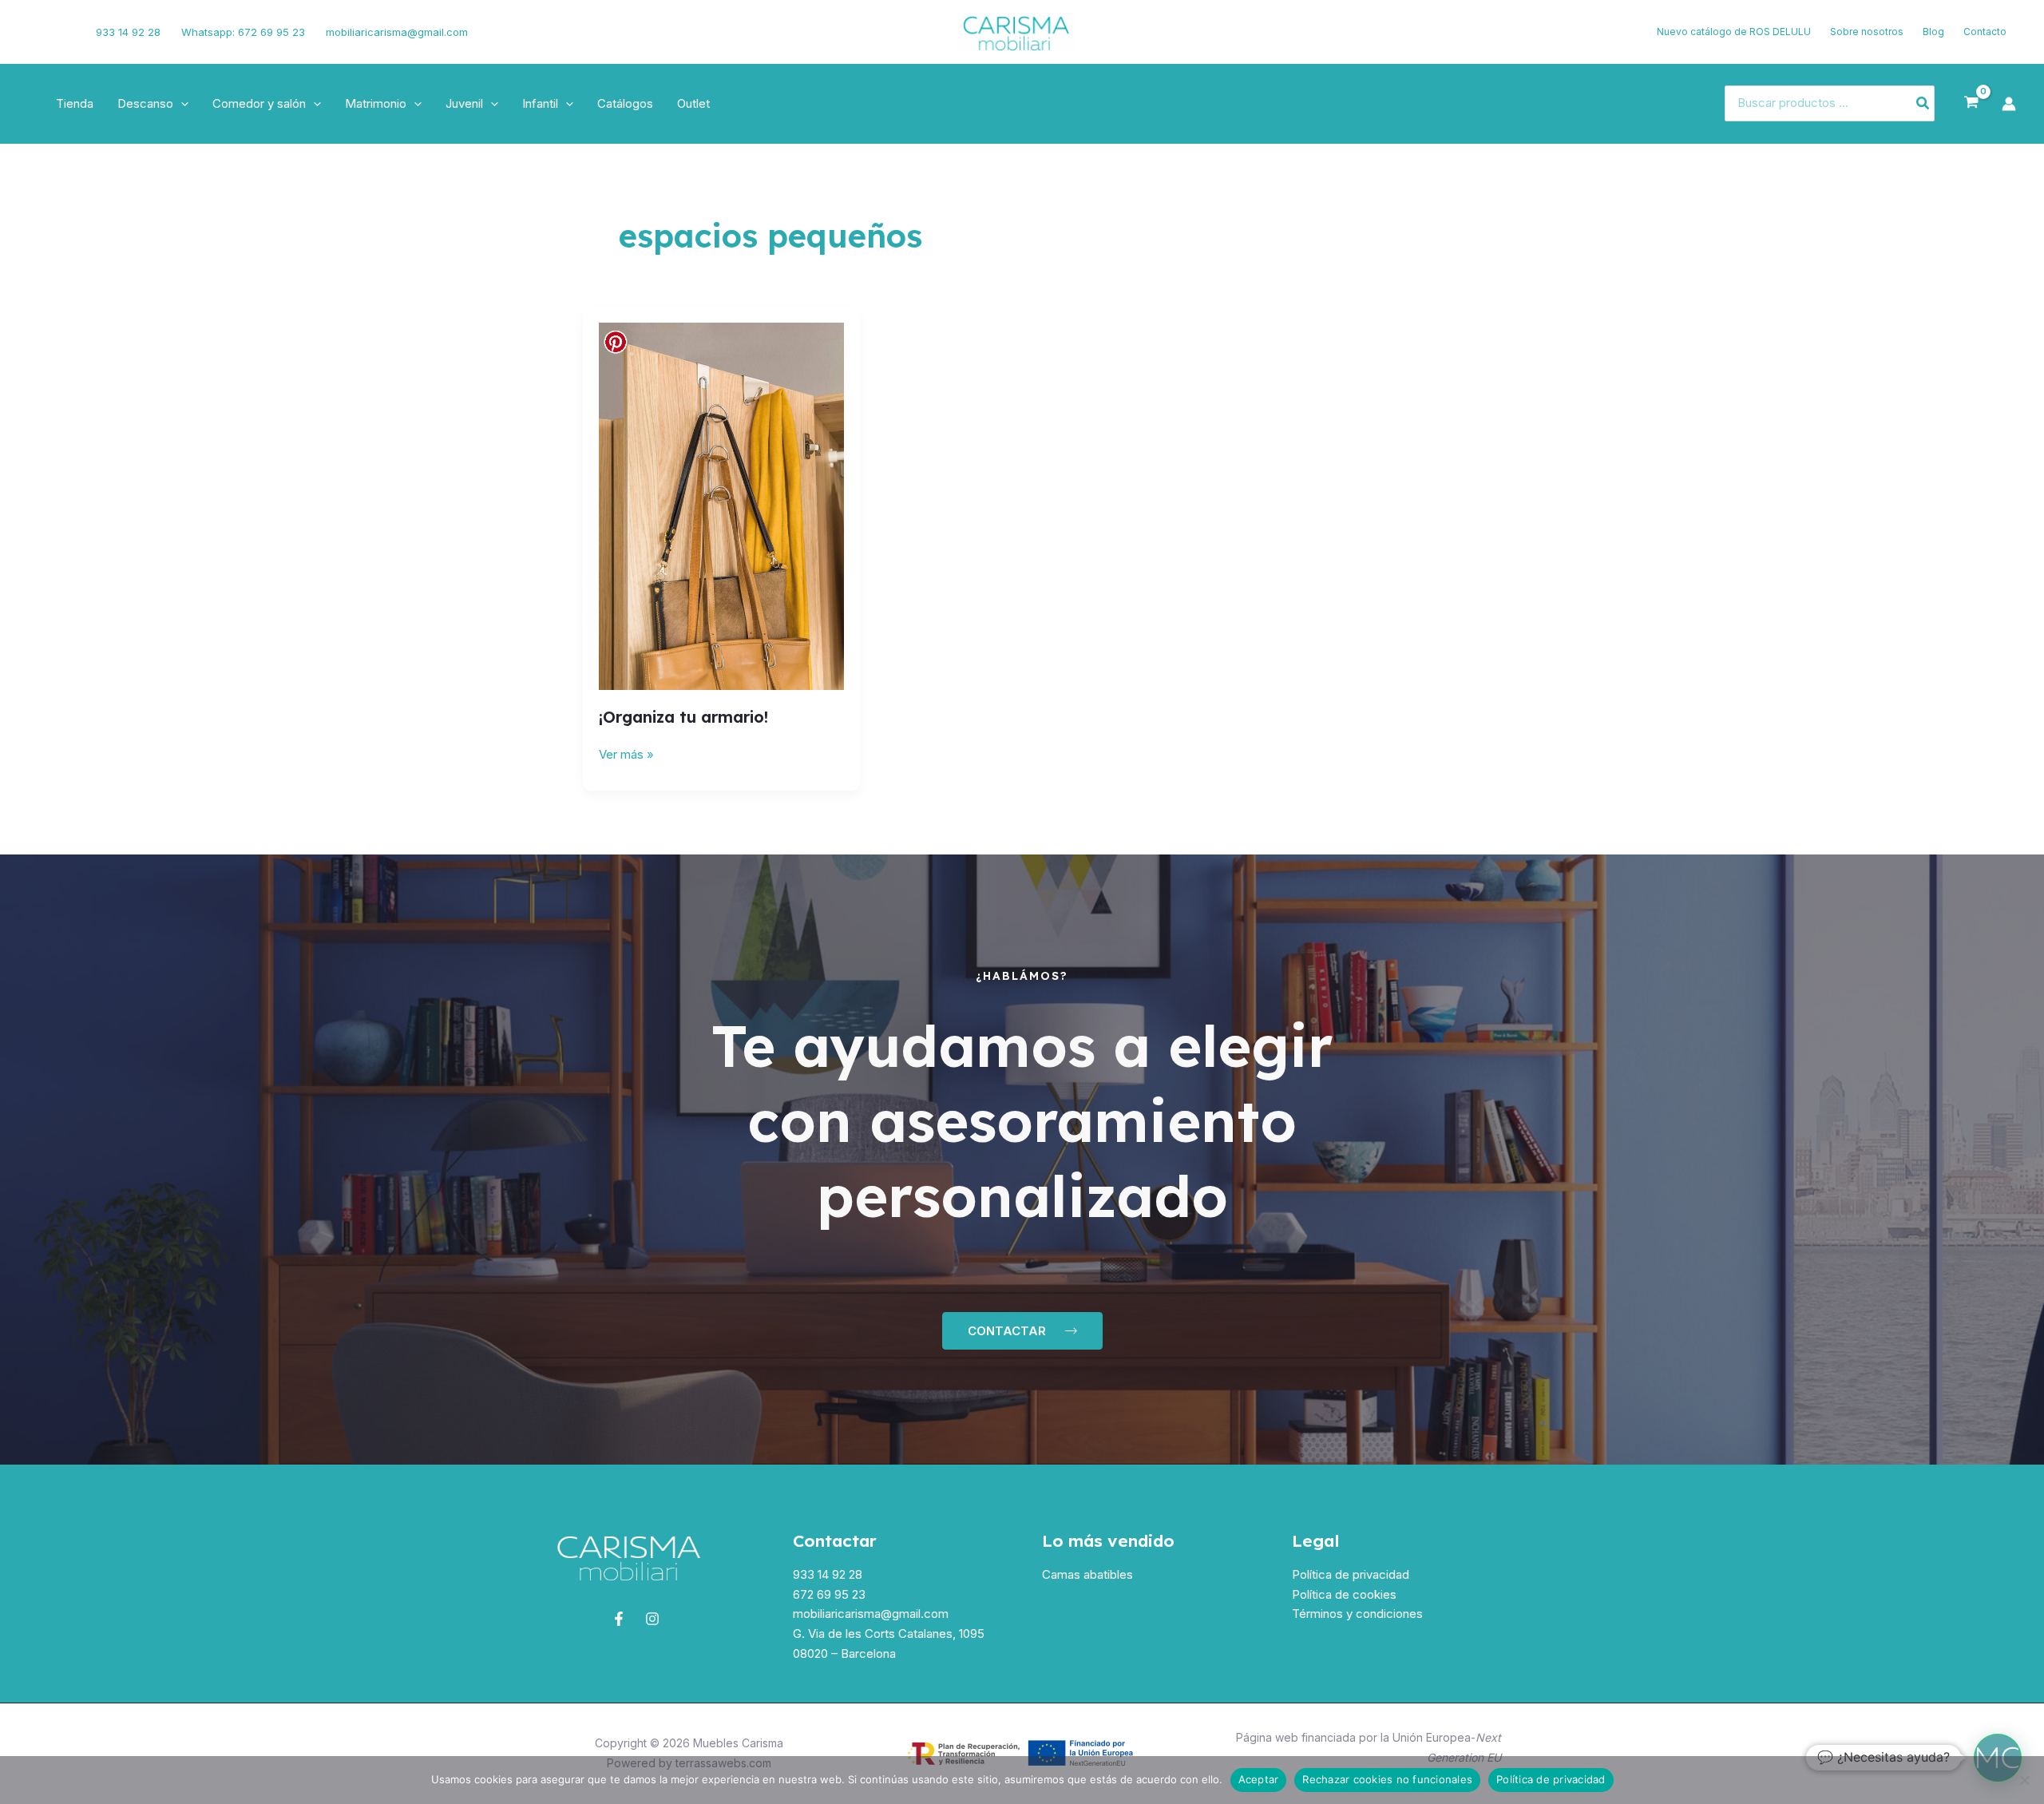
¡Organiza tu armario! (683, 717)
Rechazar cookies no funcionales (1387, 1779)
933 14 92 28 (128, 32)
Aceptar (1259, 1779)
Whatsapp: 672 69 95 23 (243, 32)
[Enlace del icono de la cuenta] (2009, 104)
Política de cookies (1344, 1594)
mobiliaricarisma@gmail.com (397, 32)
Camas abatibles (1087, 1574)
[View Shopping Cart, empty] (1971, 103)
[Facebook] (36, 32)
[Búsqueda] (1923, 103)
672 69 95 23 (829, 1594)
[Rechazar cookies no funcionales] (2024, 1780)
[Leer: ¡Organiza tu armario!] (721, 505)
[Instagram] (61, 32)
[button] (181, 104)
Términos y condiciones (1357, 1614)
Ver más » (626, 753)
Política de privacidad (1351, 1574)
